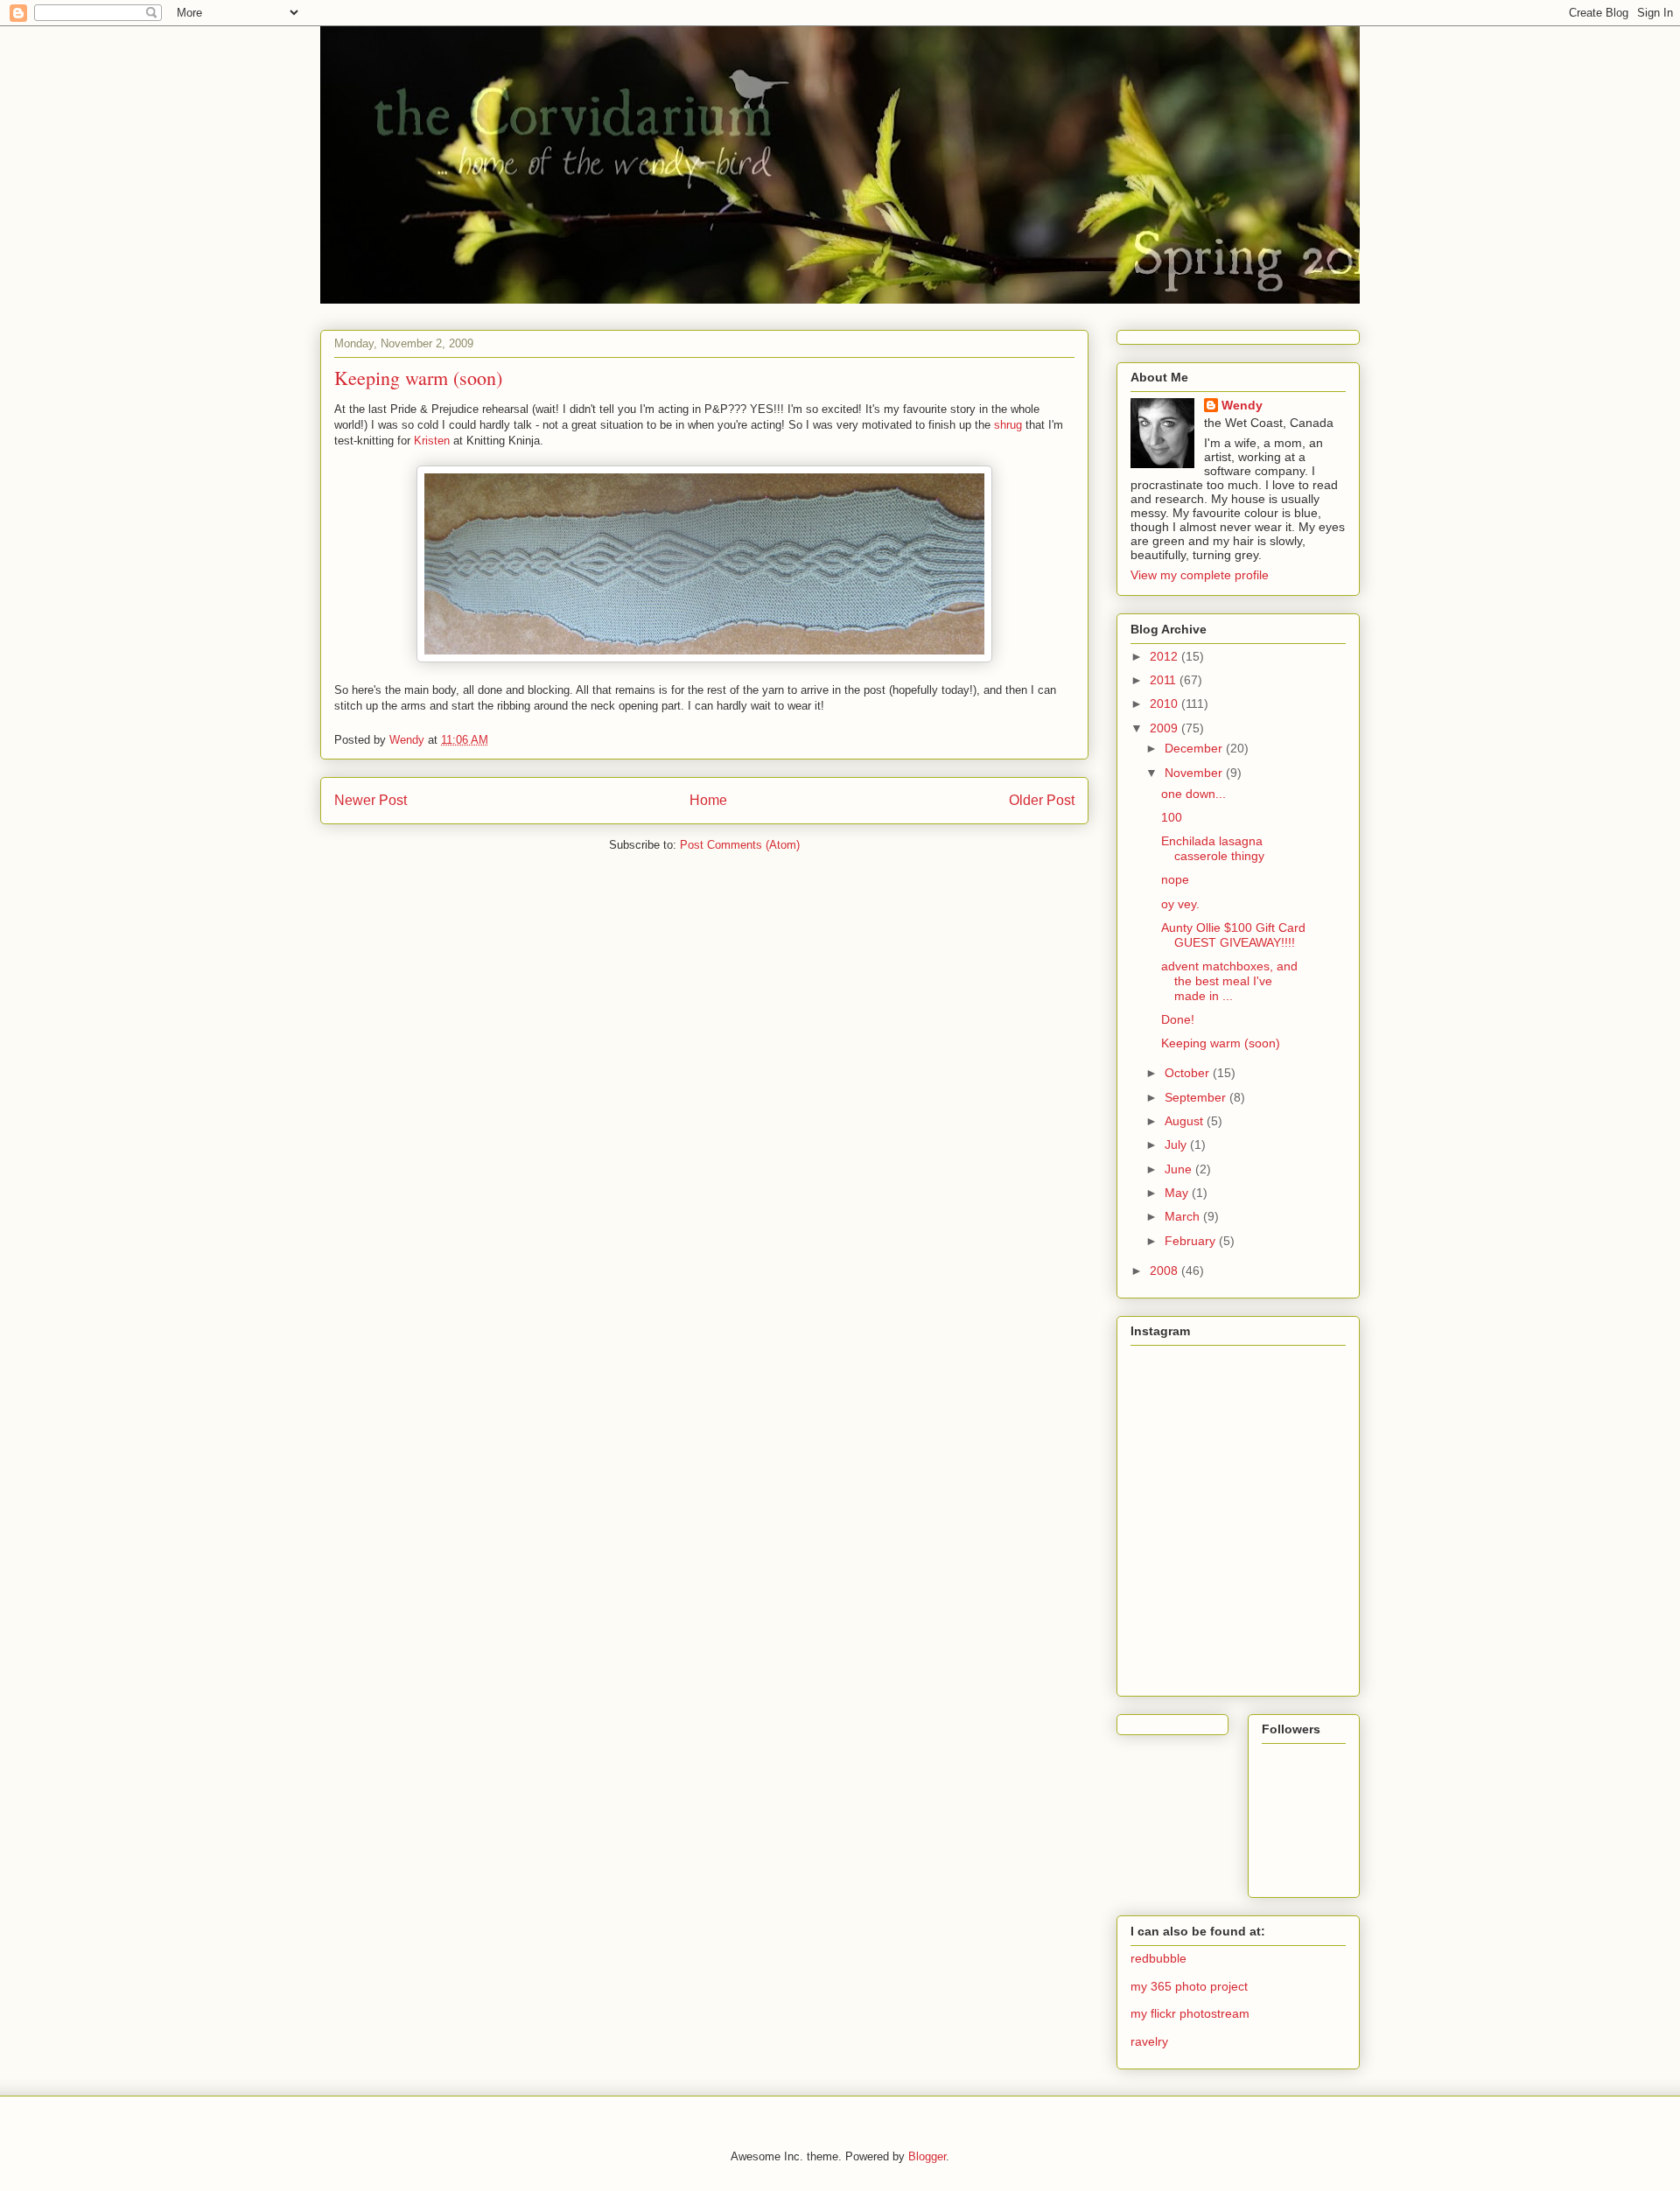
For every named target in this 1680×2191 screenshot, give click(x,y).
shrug (1008, 425)
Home (708, 800)
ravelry (1149, 2041)
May (1178, 1193)
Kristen (432, 441)
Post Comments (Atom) (740, 845)
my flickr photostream (1190, 2013)
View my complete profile (1200, 575)
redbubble (1158, 1958)
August (1186, 1121)
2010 (1165, 703)
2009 (1165, 728)
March (1184, 1216)
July (1177, 1144)
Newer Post (371, 800)
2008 (1165, 1270)
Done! (1178, 1019)
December (1195, 748)
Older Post (1042, 800)
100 (1172, 817)
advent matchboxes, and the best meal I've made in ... (1229, 981)
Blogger (927, 2156)
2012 (1165, 656)
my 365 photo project (1189, 1986)
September (1197, 1097)
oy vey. (1180, 904)
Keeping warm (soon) (1221, 1043)
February (1192, 1241)
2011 (1165, 680)
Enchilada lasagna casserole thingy (1213, 848)
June (1180, 1169)
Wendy (1242, 405)
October (1189, 1073)
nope (1175, 879)
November (1195, 773)
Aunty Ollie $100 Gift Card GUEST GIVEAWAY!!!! (1233, 935)
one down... (1193, 794)
